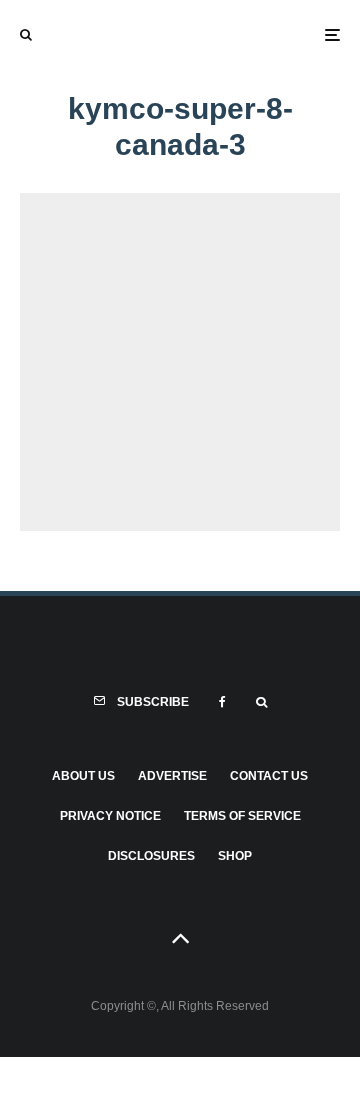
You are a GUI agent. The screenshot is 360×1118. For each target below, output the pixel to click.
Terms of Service (242, 816)
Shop (235, 856)
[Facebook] (222, 702)
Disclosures (151, 856)
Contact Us (269, 776)
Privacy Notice (110, 816)
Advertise (172, 776)
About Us (83, 776)
